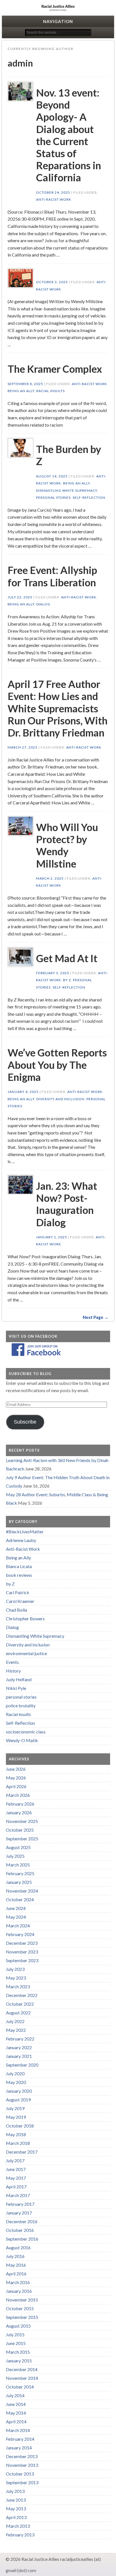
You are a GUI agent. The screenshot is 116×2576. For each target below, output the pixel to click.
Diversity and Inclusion (60, 1099)
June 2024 (16, 1908)
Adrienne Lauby (21, 1540)
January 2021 (19, 2056)
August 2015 (18, 2326)
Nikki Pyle (16, 1688)
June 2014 (16, 2404)
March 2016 (18, 2282)
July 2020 (15, 2073)
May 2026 (16, 1778)
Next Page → (96, 1317)
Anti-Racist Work (54, 199)
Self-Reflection (89, 497)
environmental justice (26, 1653)
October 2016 (20, 2230)
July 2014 (15, 2395)
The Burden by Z (69, 455)
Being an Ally (21, 391)
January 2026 (19, 1812)
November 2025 (22, 1821)
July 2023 (15, 1969)
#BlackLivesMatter (25, 1531)
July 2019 (15, 2108)
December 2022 (22, 1995)
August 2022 (18, 2013)
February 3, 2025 (53, 973)
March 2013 (18, 2526)
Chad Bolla (16, 1610)
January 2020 (19, 2091)
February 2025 (20, 1873)
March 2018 (18, 2143)
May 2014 (16, 2413)
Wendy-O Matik (22, 1740)
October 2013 (20, 2474)
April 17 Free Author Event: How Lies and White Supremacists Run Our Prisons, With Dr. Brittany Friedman (58, 708)
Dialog (43, 604)
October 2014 (20, 2387)
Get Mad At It (67, 958)
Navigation (58, 21)
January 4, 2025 (23, 1092)
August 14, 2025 (52, 476)
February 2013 (20, 2535)
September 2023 (22, 1960)
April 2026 (16, 1786)
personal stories (53, 497)
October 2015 (20, 2308)
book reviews (19, 1575)
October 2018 (20, 2126)
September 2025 (22, 1839)
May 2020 (16, 2082)
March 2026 (18, 1795)
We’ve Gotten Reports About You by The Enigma (57, 1065)
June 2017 (16, 2169)
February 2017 (20, 2204)
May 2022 (16, 2030)
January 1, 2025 (52, 1237)
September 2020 (22, 2065)
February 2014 (20, 2439)
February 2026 (20, 1804)
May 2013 (16, 2508)
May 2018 (16, 2134)
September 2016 (22, 2239)
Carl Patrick (18, 1592)
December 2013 (22, 2456)
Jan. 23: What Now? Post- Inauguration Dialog (67, 1204)
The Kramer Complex (55, 369)
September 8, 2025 (25, 384)
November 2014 (22, 2378)
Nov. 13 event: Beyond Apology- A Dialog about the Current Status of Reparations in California (69, 135)
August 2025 (18, 1847)
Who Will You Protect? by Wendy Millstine (67, 845)
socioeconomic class (26, 1732)
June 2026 (16, 1769)
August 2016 (18, 2247)
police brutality (21, 1705)
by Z (67, 980)
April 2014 (16, 2421)
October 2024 (20, 1899)
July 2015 (15, 2334)
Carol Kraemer (20, 1601)
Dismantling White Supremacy (67, 490)
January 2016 (19, 2291)
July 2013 (15, 2491)
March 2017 (18, 2195)
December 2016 (22, 2221)
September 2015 (22, 2317)
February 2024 (20, 1934)
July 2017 (15, 2160)
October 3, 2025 (52, 282)
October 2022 (20, 2004)
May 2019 (16, 2117)
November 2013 (22, 2465)
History (13, 1671)
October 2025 (20, 1830)
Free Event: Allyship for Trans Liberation (52, 576)
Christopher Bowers (25, 1618)
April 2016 (16, 2274)
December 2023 (22, 1943)
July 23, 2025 (20, 597)
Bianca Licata (19, 1566)
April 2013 (16, 2517)
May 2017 (16, 2178)
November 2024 (22, 1891)
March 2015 (18, 2352)
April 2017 (16, 2187)
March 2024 (18, 1926)
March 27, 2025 (23, 747)
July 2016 (15, 2256)
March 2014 (18, 2430)
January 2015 (19, 2361)
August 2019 (18, 2100)
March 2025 (18, 1865)
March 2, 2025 (50, 878)
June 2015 (16, 2343)
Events (12, 1662)
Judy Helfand (19, 1679)
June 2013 (16, 2500)
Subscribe (25, 1422)
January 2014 (19, 2448)
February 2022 (20, 2039)
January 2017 (19, 2213)
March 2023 (18, 1986)
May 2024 (16, 1917)
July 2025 (15, 1856)
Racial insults (51, 391)
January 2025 (19, 1882)
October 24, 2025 (53, 192)
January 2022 (19, 2047)
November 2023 (22, 1952)
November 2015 (22, 2300)
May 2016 (16, 2265)
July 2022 (15, 2021)
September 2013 (22, 2482)
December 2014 (22, 2369)
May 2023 (16, 1978)
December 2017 (22, 2152)
